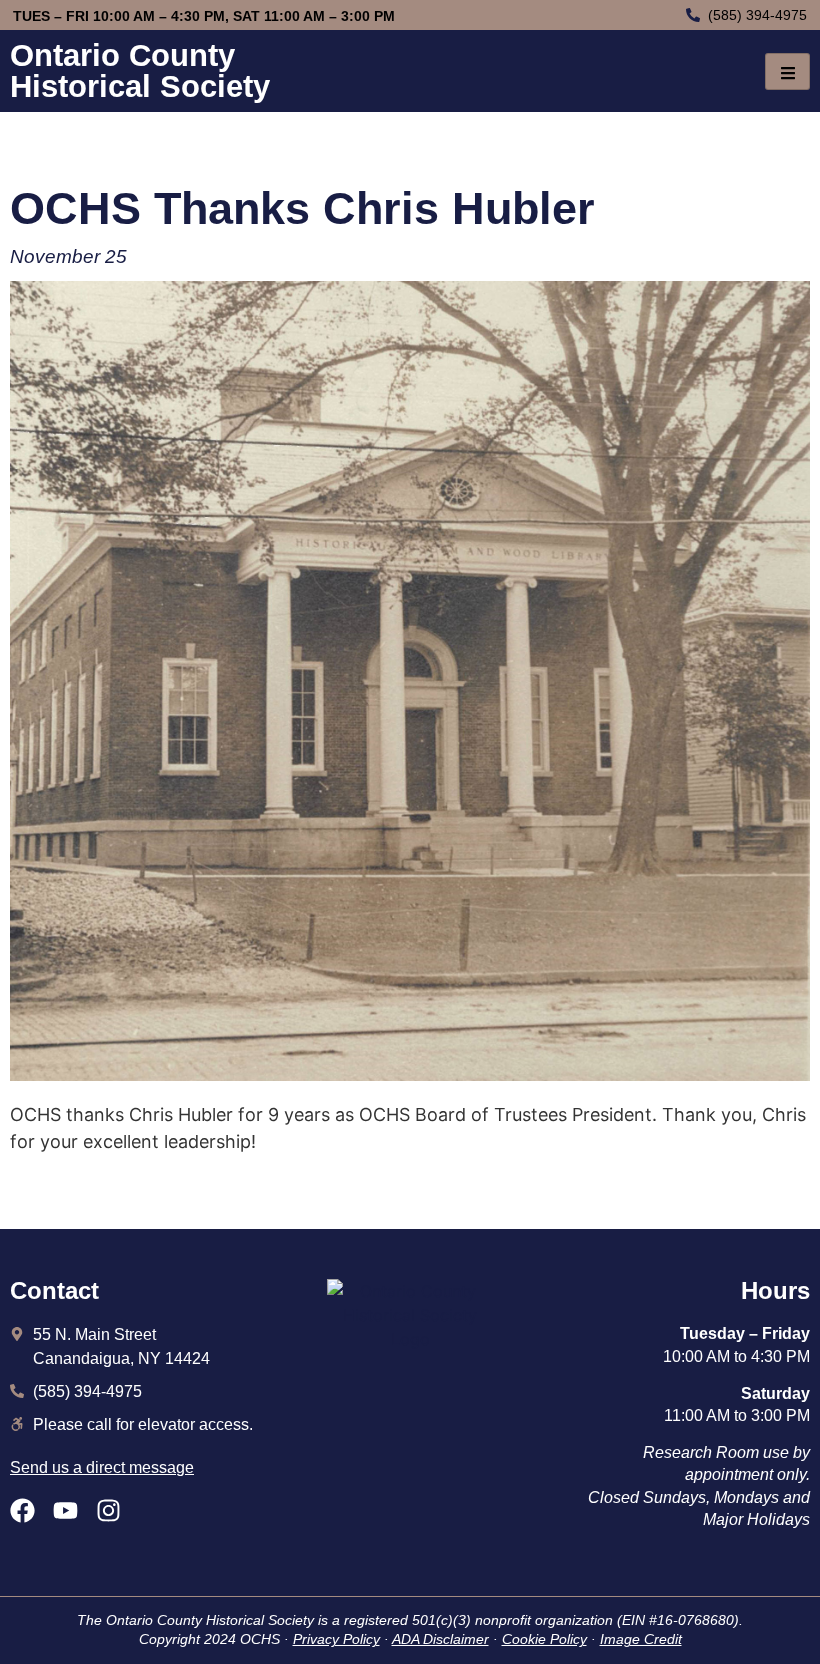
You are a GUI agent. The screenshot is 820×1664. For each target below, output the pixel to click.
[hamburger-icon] (787, 71)
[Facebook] (22, 1510)
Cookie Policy (544, 1639)
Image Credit (641, 1639)
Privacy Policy (336, 1639)
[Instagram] (108, 1510)
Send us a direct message (102, 1467)
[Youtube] (65, 1510)
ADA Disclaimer (440, 1639)
